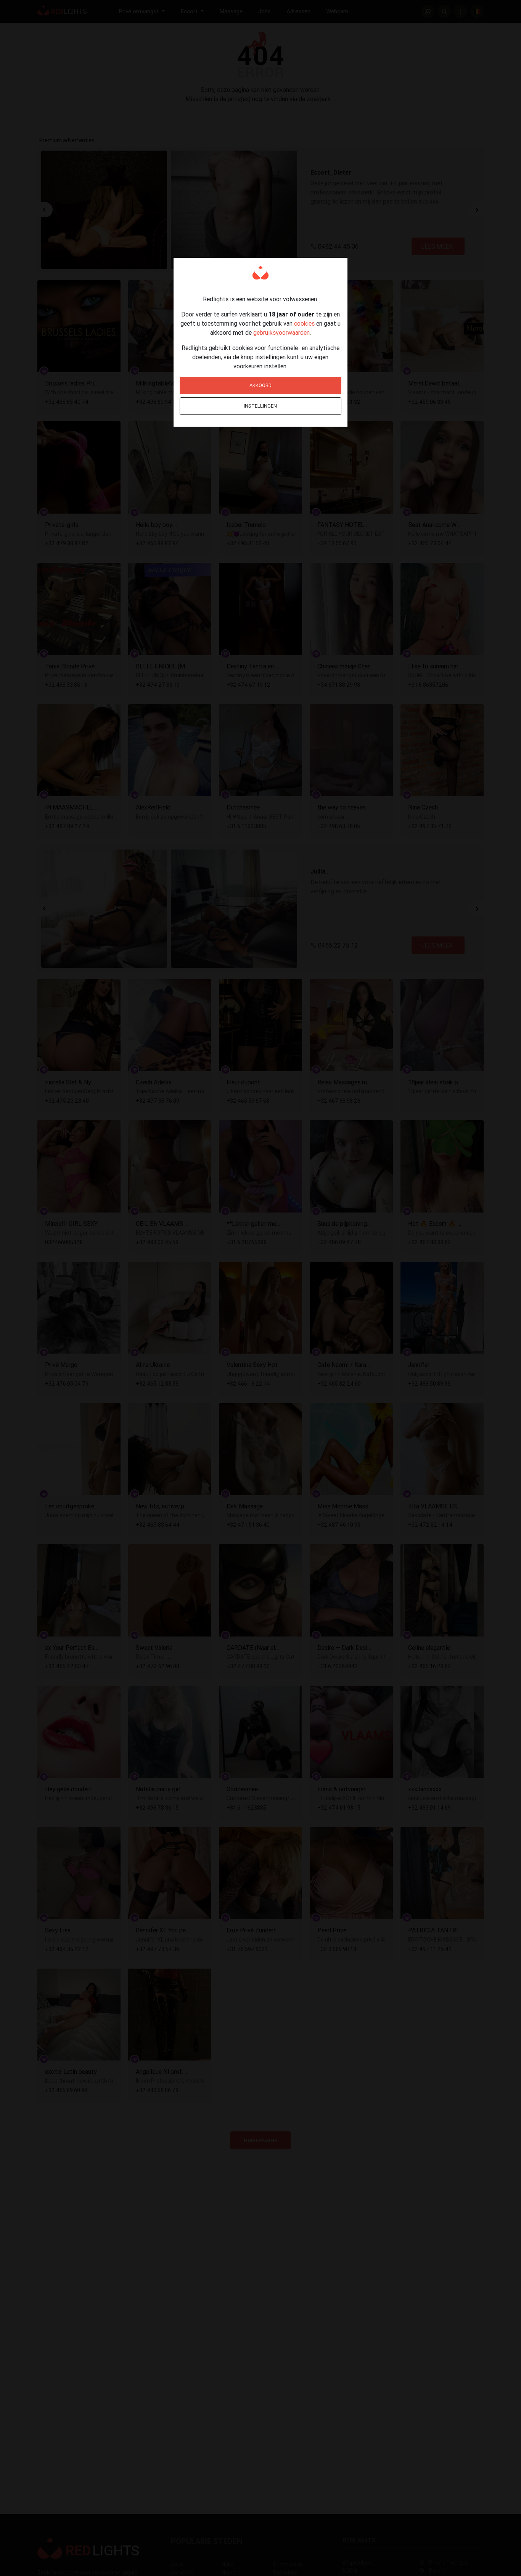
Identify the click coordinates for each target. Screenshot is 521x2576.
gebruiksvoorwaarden (281, 332)
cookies (304, 323)
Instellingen (260, 406)
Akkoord (260, 385)
